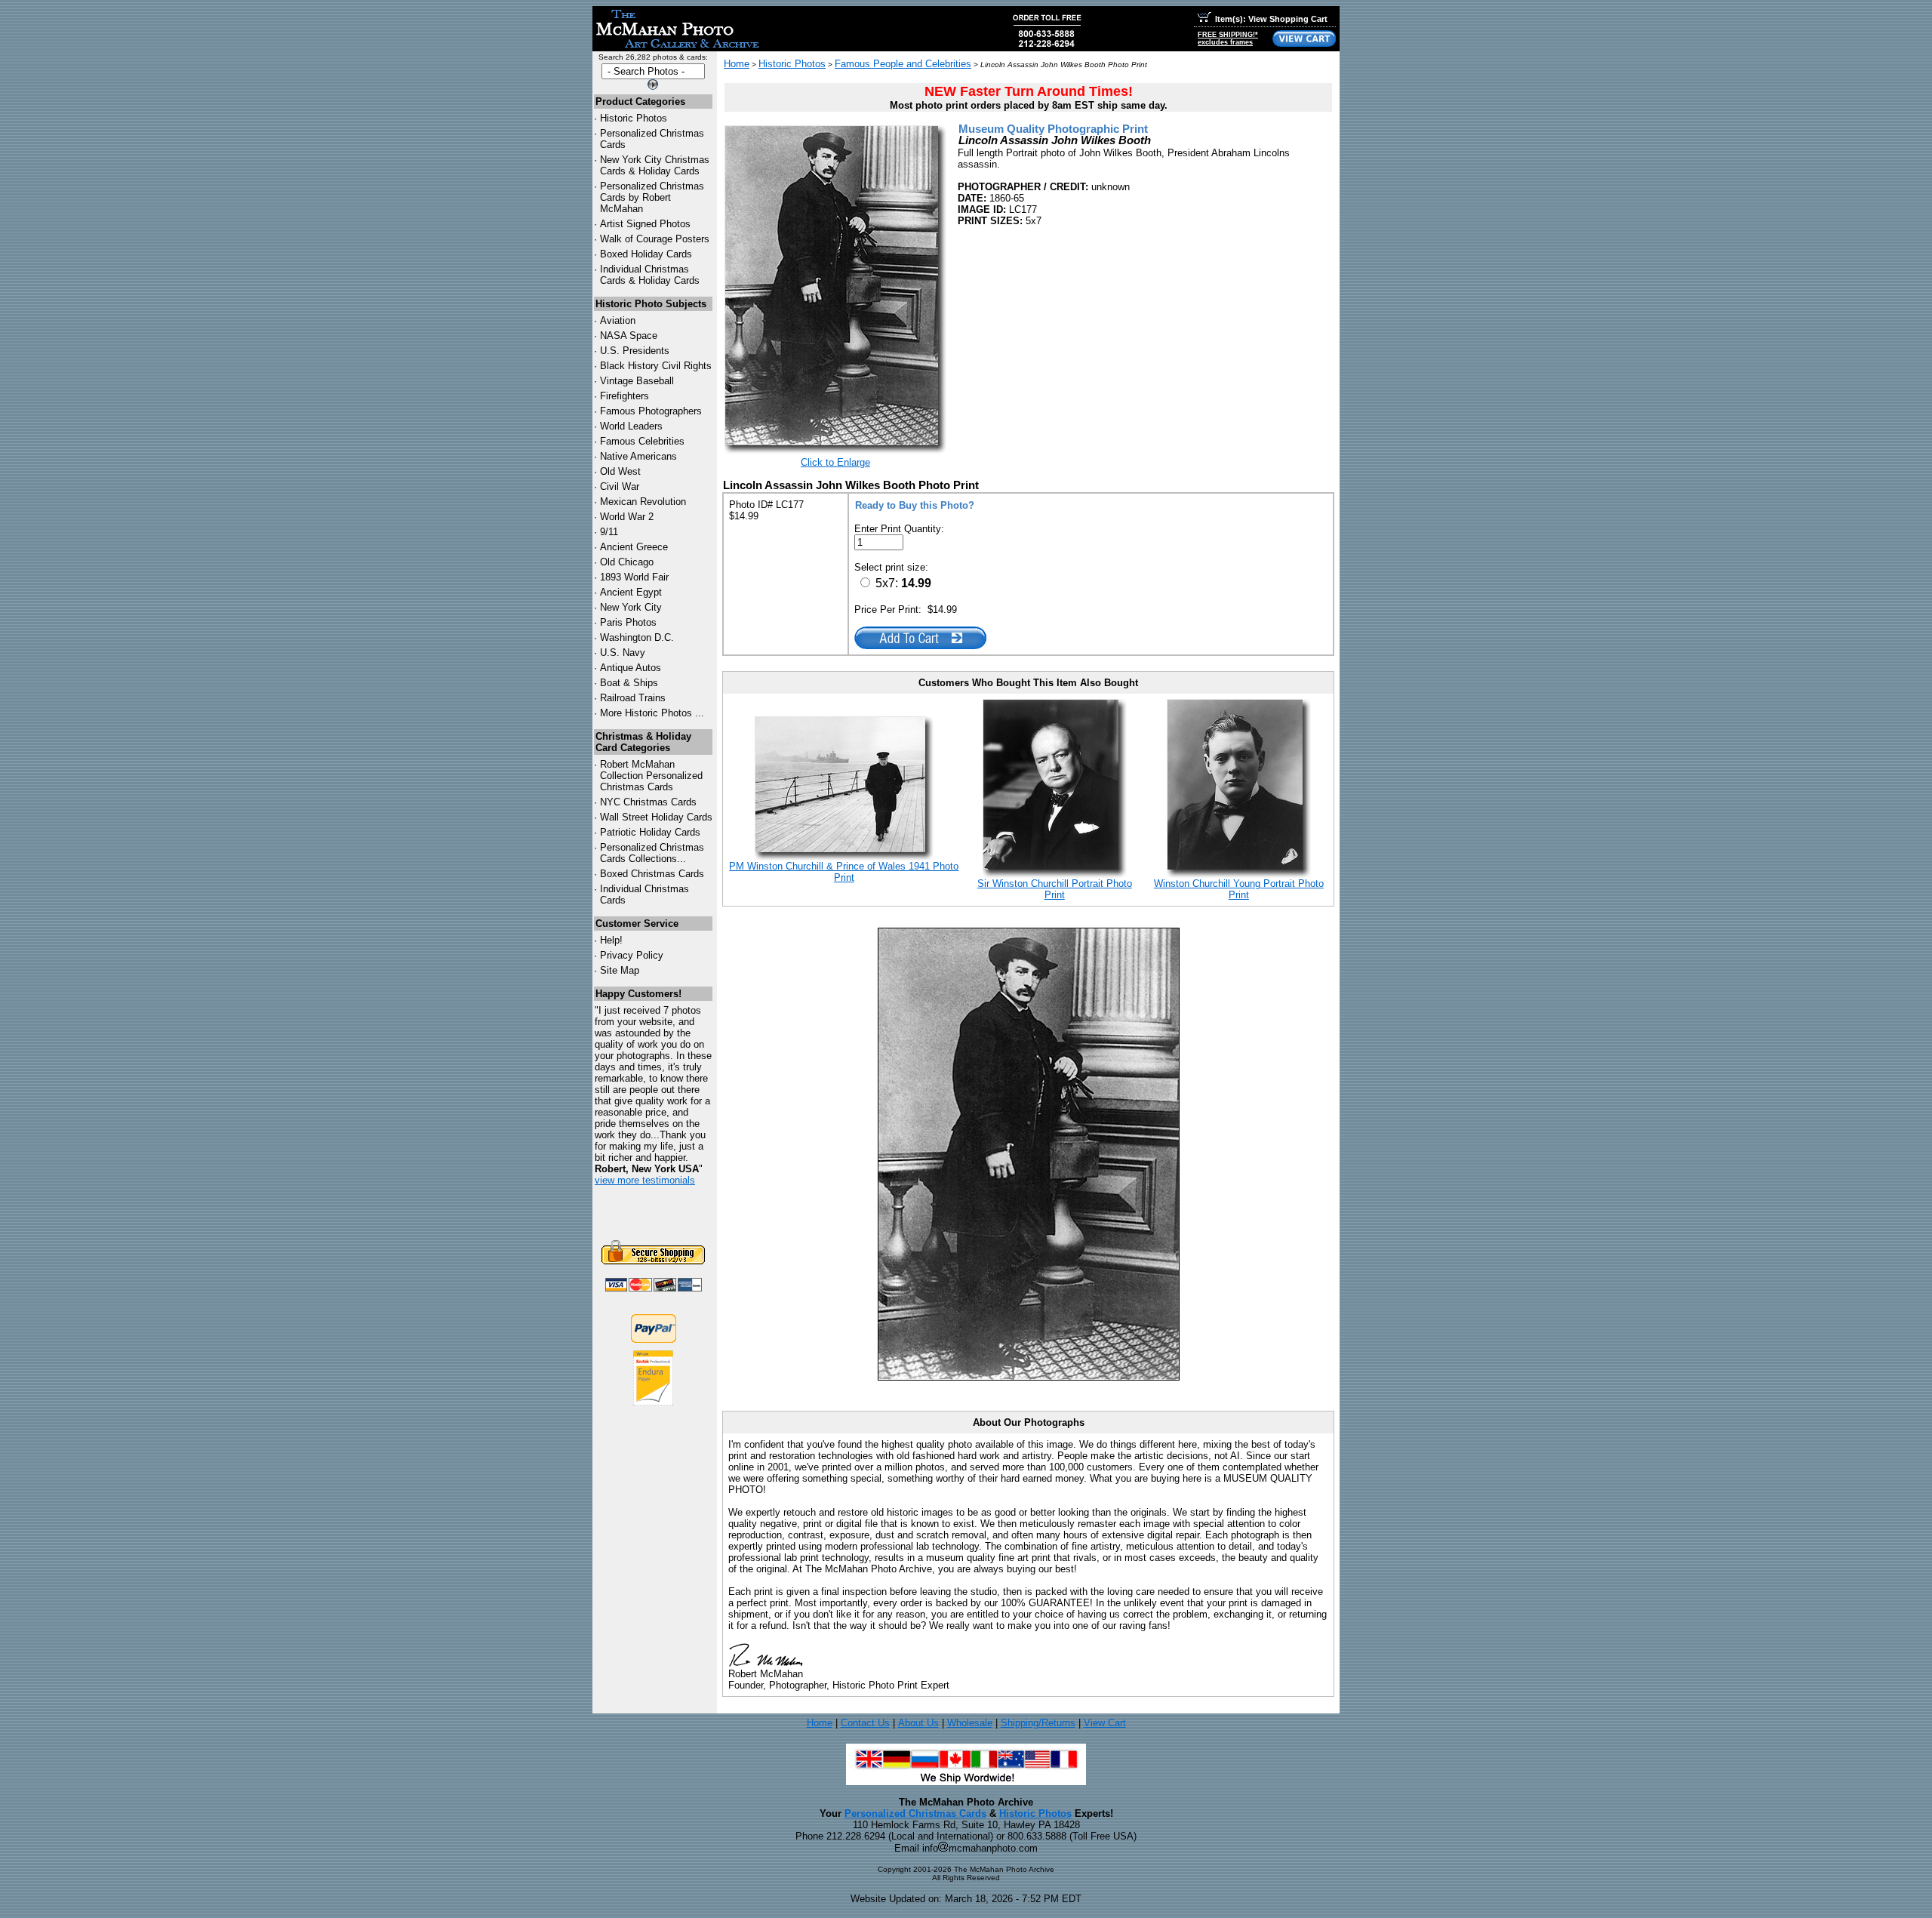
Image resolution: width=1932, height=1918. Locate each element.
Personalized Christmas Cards (915, 1813)
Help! (611, 940)
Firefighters (625, 396)
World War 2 (627, 517)
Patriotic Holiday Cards (650, 832)
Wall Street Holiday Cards (656, 817)
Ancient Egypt (631, 592)
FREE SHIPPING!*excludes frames (1228, 38)
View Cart (1105, 1723)
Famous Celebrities (642, 441)
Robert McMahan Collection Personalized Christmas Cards (651, 776)
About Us (918, 1723)
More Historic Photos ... (652, 713)
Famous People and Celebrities (903, 64)
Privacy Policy (632, 955)
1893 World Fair (634, 577)
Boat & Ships (629, 683)
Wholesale (970, 1723)
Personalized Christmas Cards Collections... (652, 853)
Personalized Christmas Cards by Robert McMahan (652, 197)
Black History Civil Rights (656, 366)
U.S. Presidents (635, 351)
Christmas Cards (648, 802)
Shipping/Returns (1038, 1723)
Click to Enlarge (835, 462)
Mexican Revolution (643, 502)
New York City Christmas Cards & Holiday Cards (655, 165)
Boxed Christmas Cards (652, 874)
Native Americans (638, 456)
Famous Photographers (651, 411)
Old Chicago (627, 562)
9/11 (609, 532)
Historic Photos (634, 118)
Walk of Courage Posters (655, 239)
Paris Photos (628, 622)
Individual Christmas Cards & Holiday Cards (650, 275)
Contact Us (865, 1723)
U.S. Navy (623, 653)
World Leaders (631, 426)
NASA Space (629, 336)
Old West (620, 471)
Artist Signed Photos (645, 224)
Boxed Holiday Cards (646, 254)
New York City (631, 607)
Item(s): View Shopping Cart (1271, 19)
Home (737, 64)
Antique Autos (631, 668)
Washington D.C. (637, 637)
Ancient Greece (634, 547)
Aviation (618, 320)
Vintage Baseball (637, 381)
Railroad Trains (633, 698)
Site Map (620, 970)
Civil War (620, 486)
